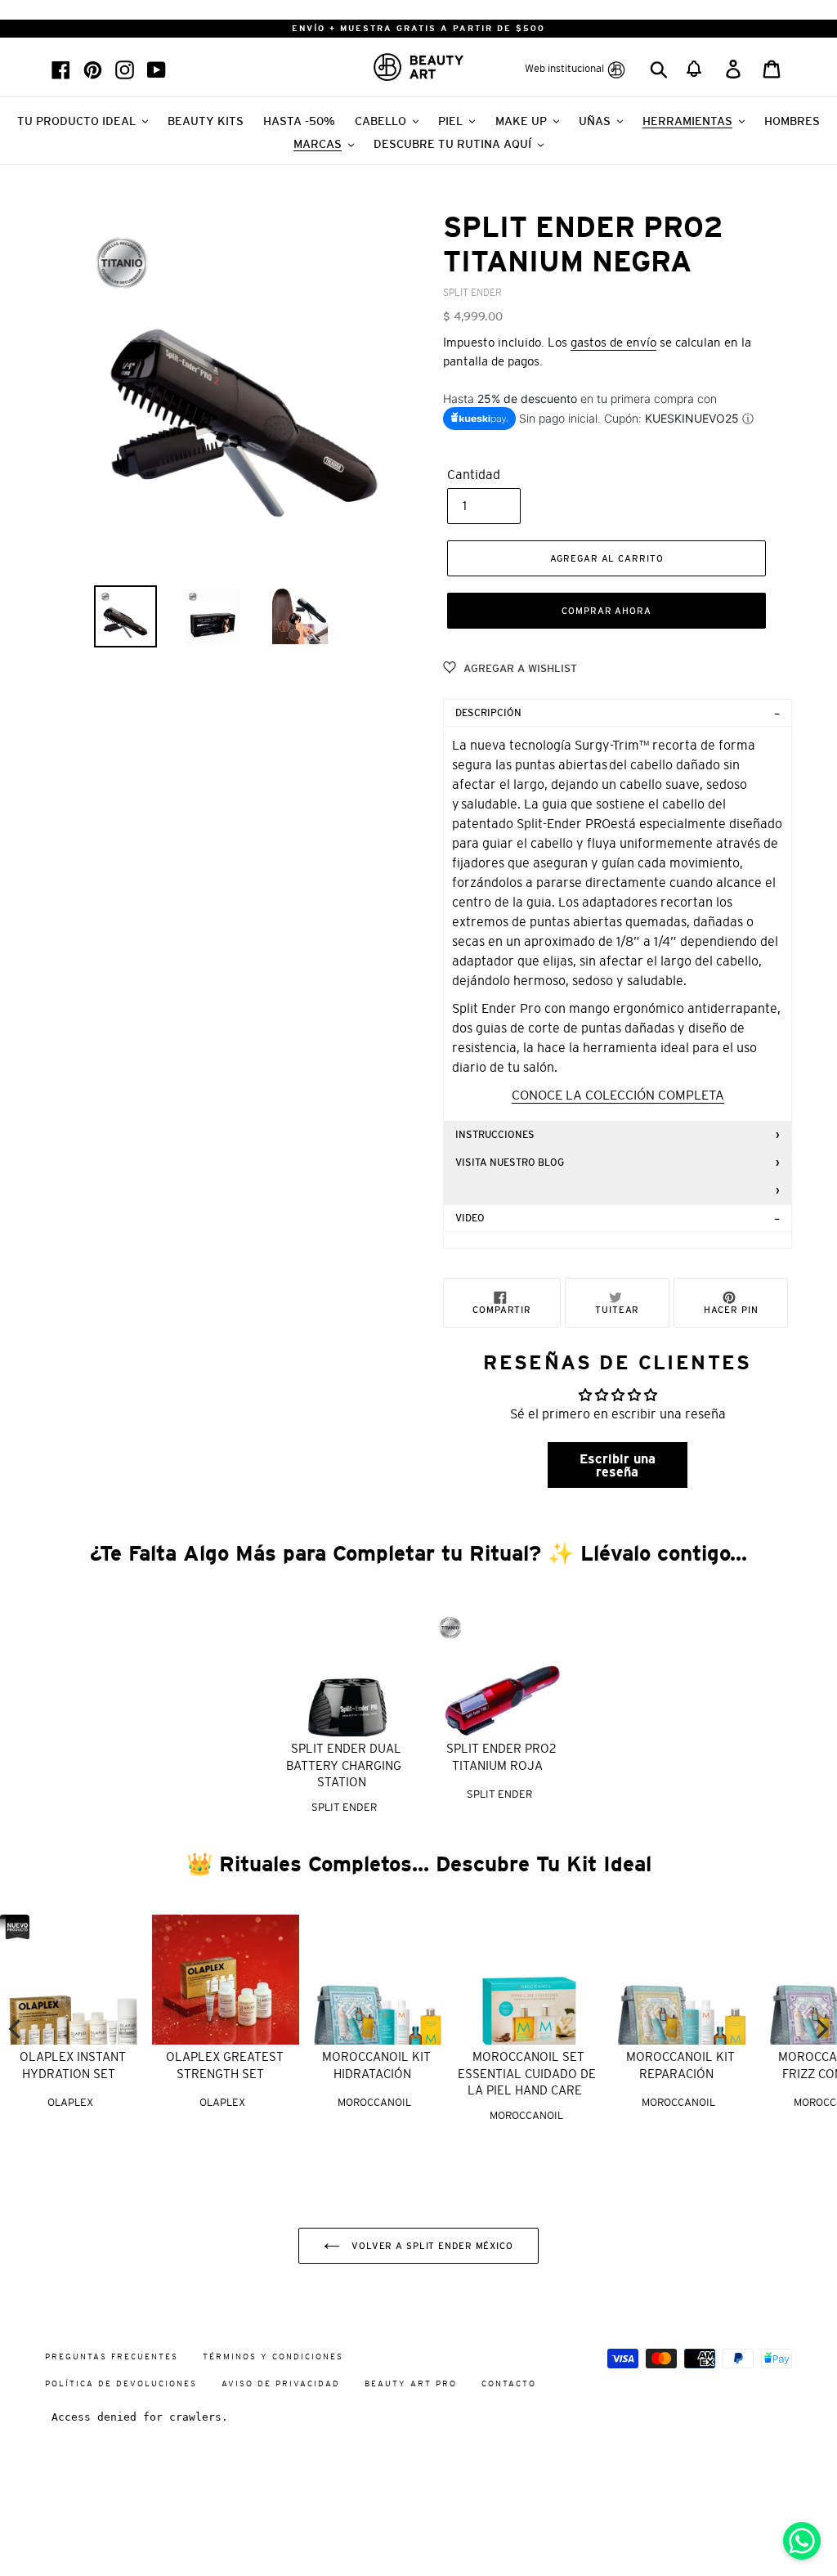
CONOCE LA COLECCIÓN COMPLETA (618, 1095)
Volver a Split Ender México (431, 2246)
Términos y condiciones (273, 2356)
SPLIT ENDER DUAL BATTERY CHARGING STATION (344, 1765)
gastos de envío (613, 342)
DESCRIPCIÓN (488, 713)
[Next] (821, 2029)
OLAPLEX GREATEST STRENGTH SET (225, 2065)
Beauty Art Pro (411, 2383)
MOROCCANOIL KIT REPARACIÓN (680, 2065)
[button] (695, 67)
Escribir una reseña (618, 1465)
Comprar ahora (606, 611)
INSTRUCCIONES (498, 1135)
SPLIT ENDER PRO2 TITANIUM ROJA (501, 1757)
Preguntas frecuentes (112, 2356)
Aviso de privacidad (281, 2383)
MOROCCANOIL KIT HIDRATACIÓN (376, 2065)
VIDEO (470, 1218)
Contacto (509, 2383)
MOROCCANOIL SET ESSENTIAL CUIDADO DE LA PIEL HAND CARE (527, 2073)
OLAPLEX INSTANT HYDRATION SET (73, 2065)
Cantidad (474, 474)
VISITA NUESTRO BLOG (510, 1163)
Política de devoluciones (121, 2383)
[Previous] (16, 2029)
